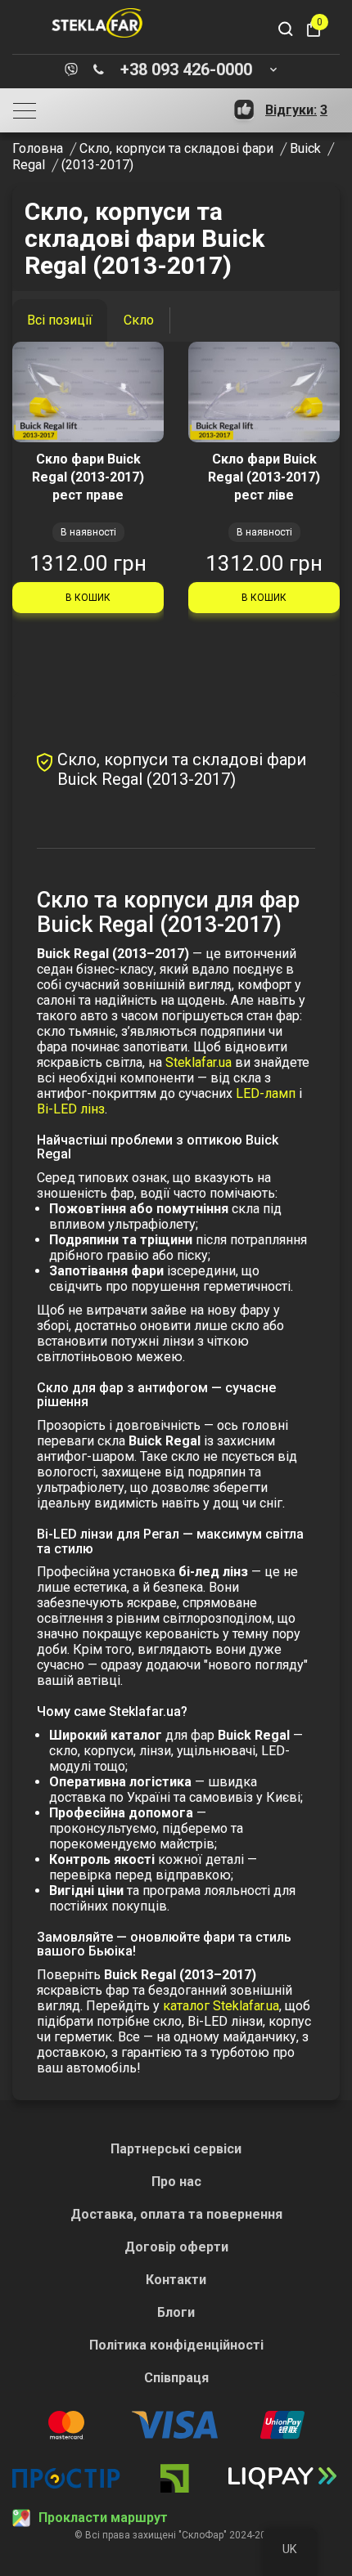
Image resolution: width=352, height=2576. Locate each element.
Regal (29, 165)
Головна (38, 148)
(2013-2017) (97, 165)
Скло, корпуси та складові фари (176, 148)
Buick (305, 148)
